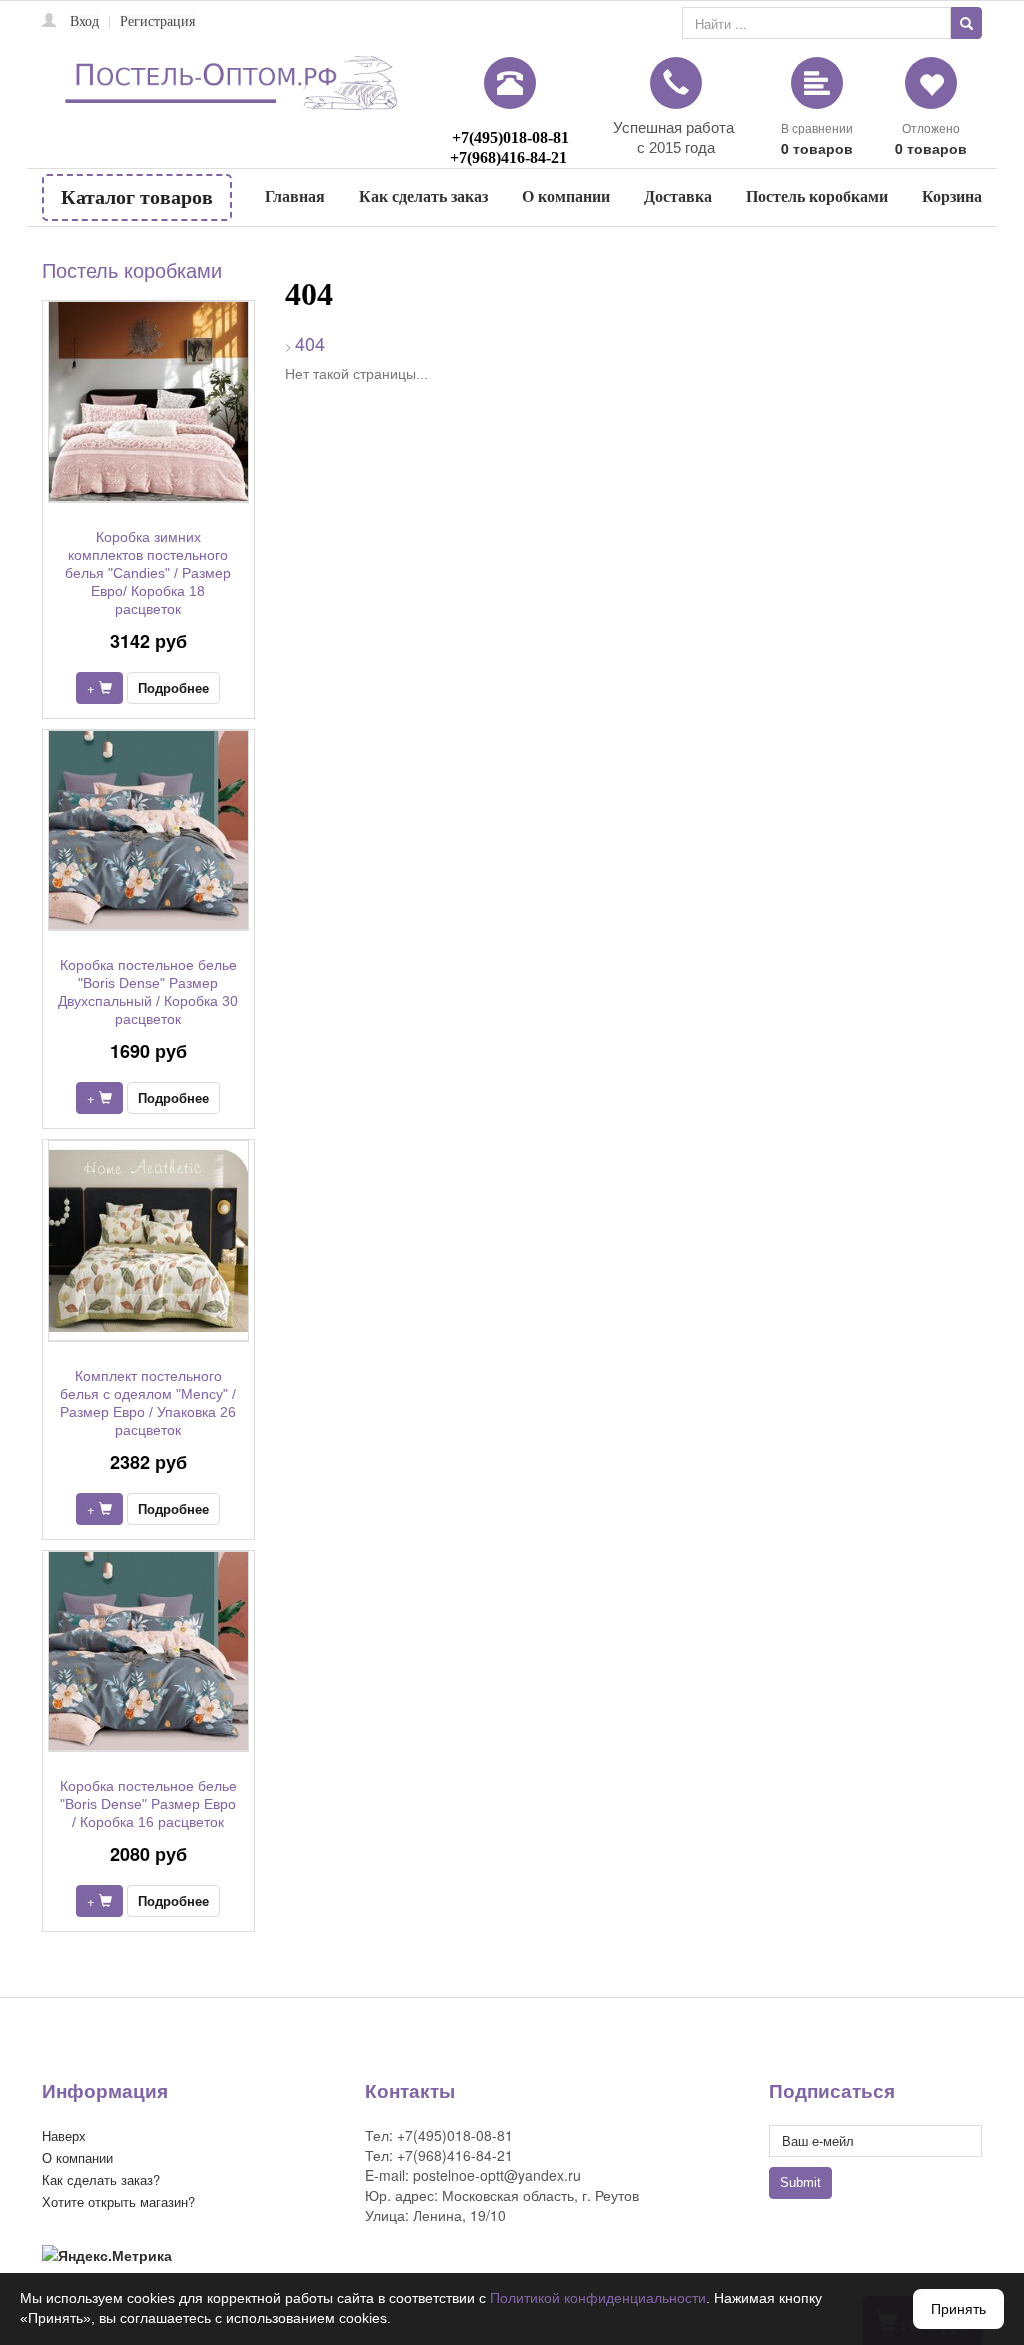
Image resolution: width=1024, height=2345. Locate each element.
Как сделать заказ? (101, 2179)
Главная (295, 196)
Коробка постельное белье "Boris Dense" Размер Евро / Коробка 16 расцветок (148, 1804)
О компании (566, 196)
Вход (84, 21)
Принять (958, 2309)
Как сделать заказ (423, 196)
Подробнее (173, 687)
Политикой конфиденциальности (598, 2298)
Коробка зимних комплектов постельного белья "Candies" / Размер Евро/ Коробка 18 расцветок (148, 573)
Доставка (678, 196)
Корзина (952, 196)
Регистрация (157, 21)
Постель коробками (817, 196)
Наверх (64, 2135)
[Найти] (966, 23)
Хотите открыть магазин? (118, 2201)
